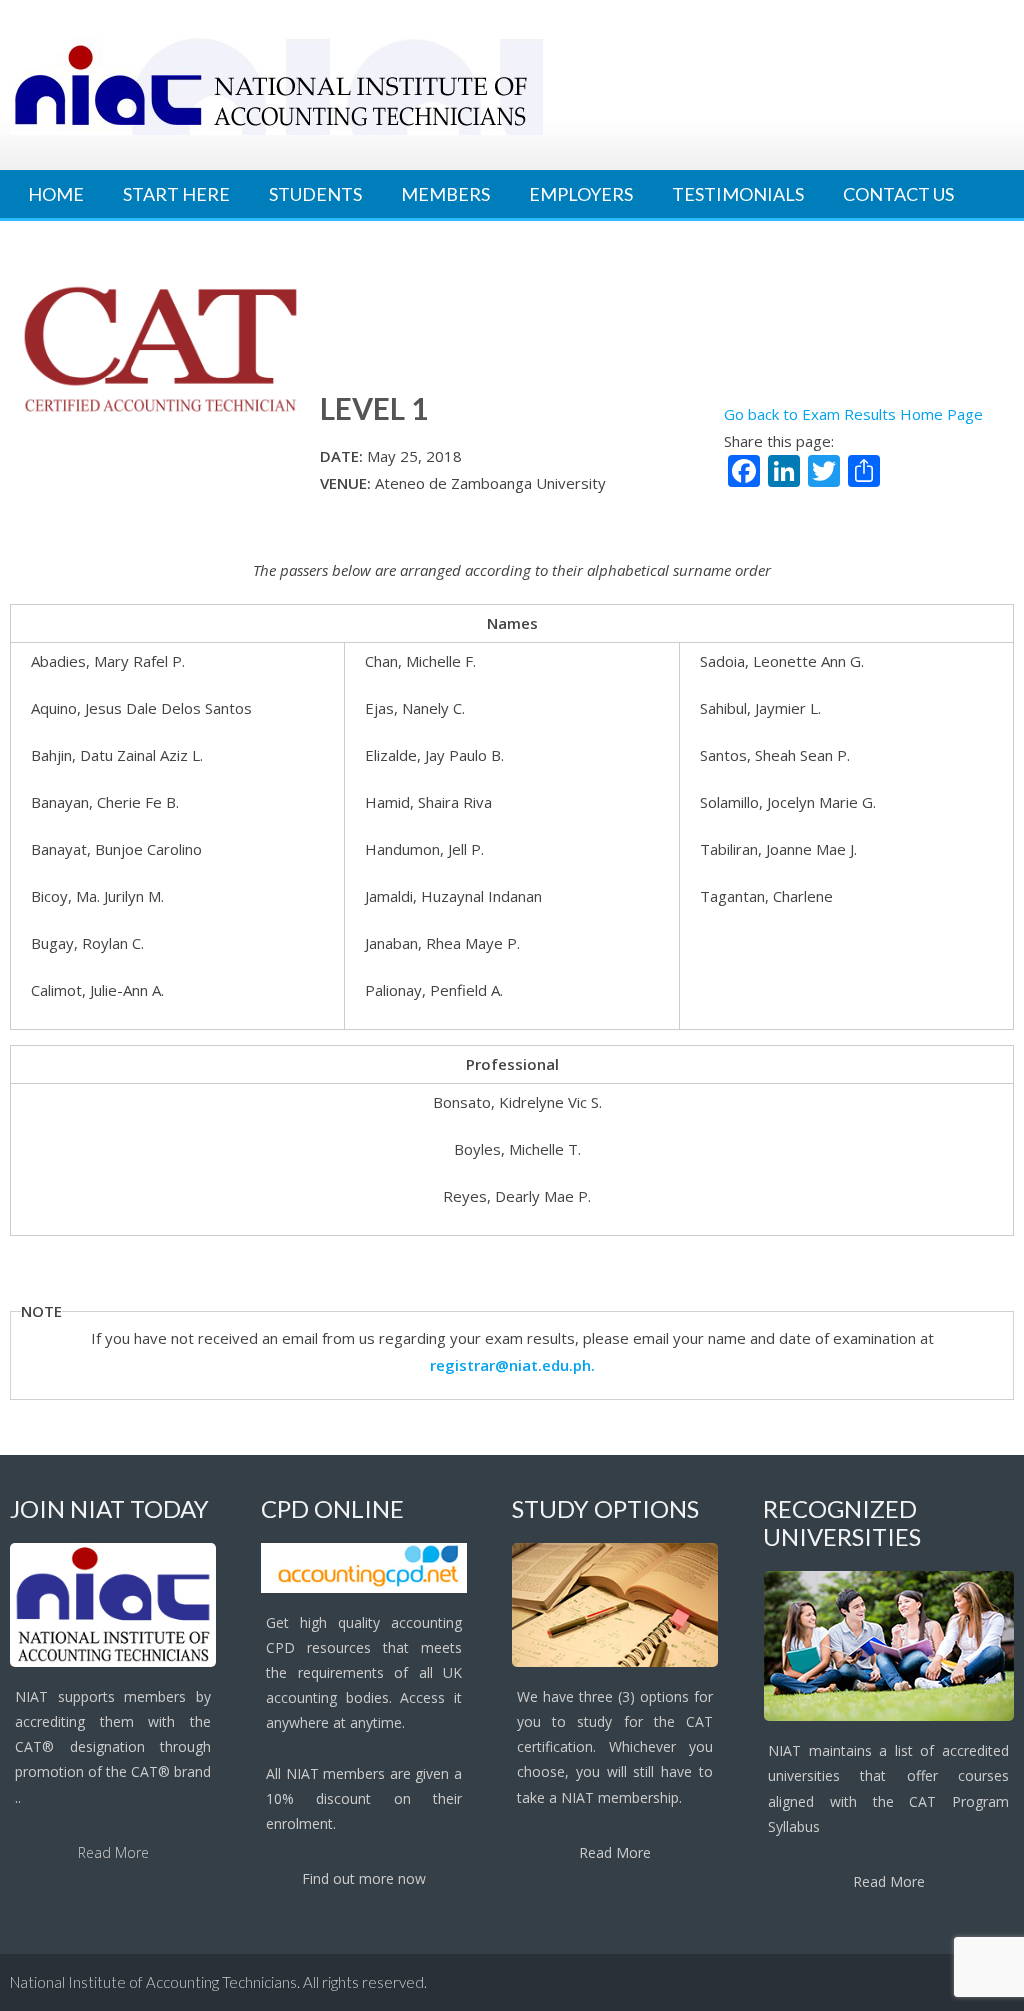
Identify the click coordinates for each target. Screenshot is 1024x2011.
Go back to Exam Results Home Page (853, 414)
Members (445, 194)
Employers (581, 194)
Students (315, 194)
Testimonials (738, 194)
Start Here (176, 194)
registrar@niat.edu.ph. (512, 1365)
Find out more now (364, 1878)
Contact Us (898, 194)
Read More (113, 1852)
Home (56, 194)
